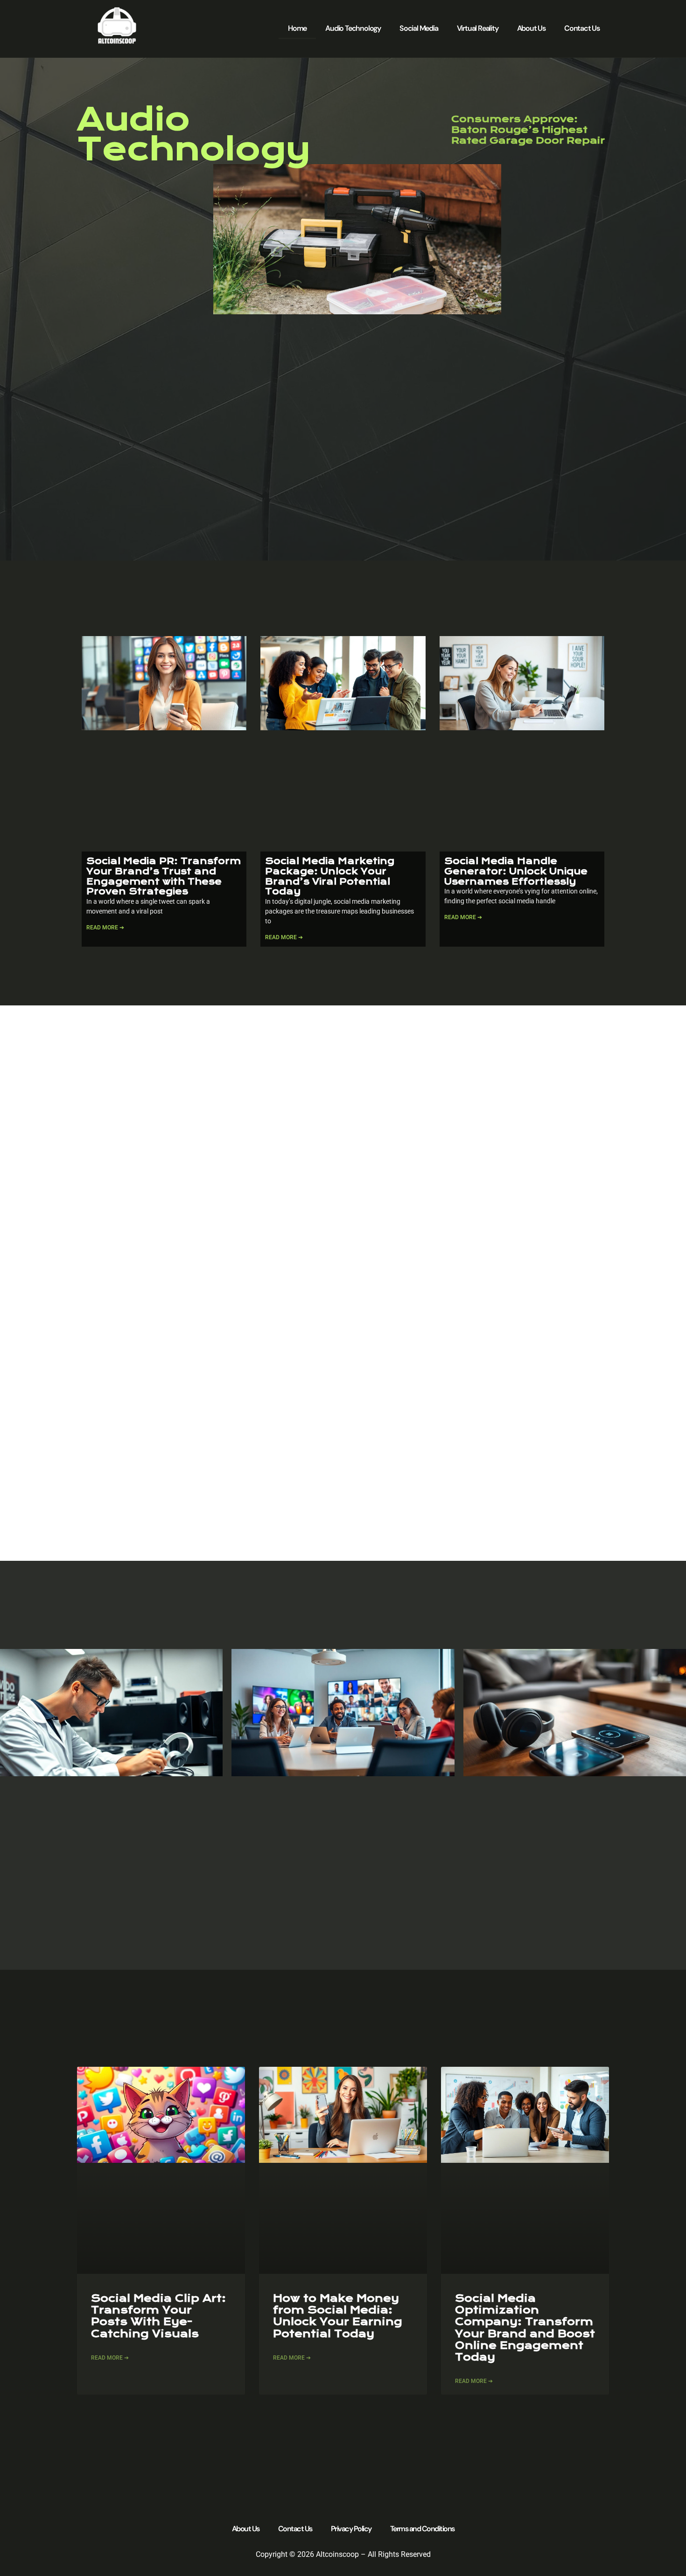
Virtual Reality (478, 28)
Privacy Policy (351, 2529)
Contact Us (582, 28)
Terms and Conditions (422, 2529)
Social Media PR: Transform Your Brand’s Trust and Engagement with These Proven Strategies (164, 876)
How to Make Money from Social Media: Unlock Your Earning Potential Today (338, 2316)
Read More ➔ (105, 928)
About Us (531, 28)
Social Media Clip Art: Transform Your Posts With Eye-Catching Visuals (158, 2316)
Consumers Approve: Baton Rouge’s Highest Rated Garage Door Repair (528, 130)
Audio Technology (353, 28)
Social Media (419, 28)
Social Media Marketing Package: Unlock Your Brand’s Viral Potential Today (330, 876)
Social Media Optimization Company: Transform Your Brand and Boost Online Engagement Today (525, 2328)
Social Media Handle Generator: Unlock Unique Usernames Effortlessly (516, 871)
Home (297, 28)
